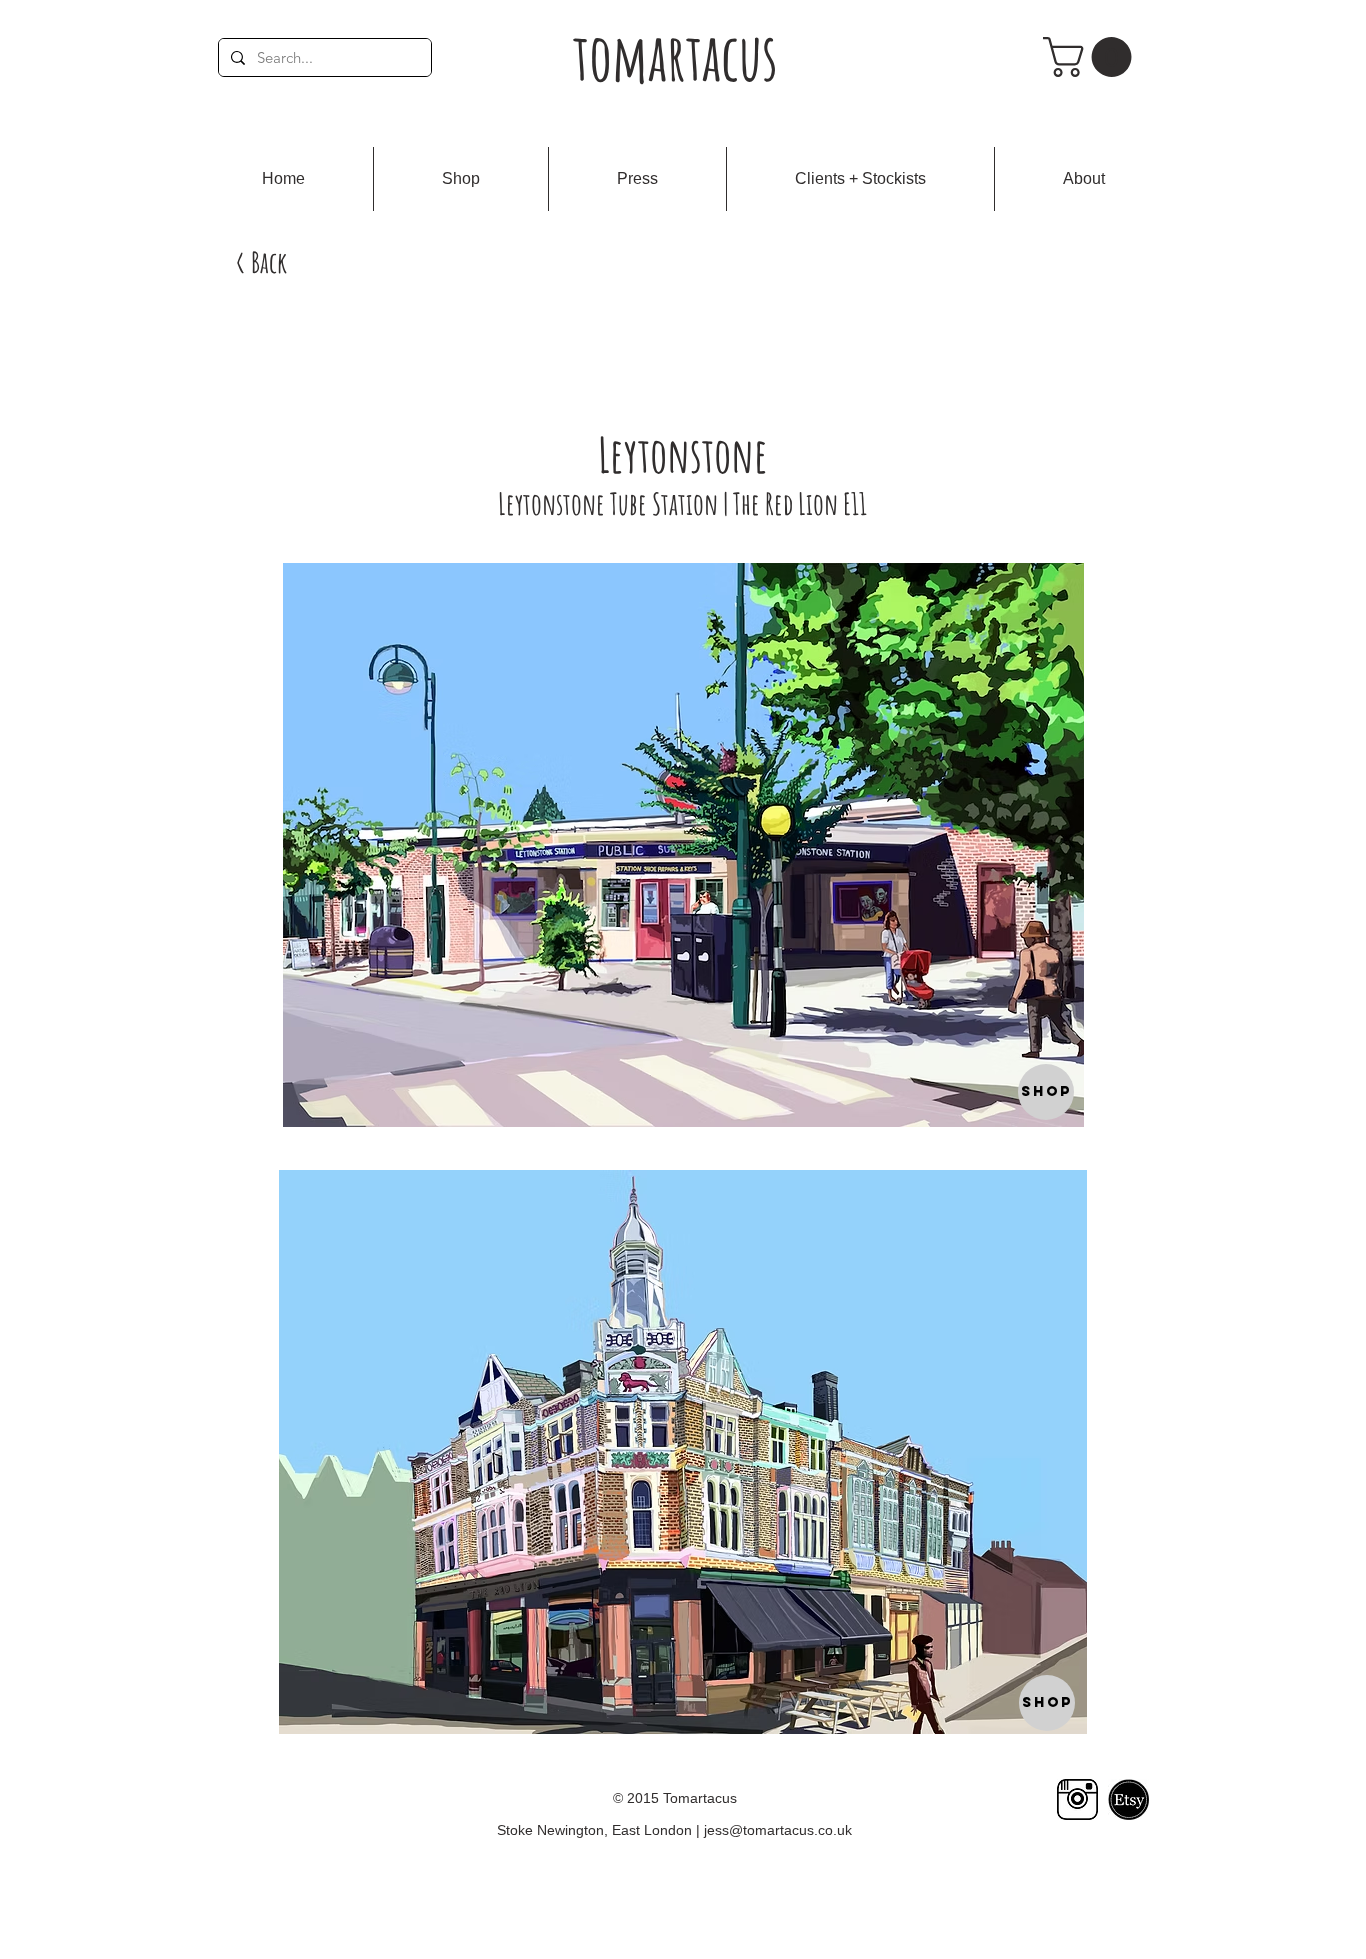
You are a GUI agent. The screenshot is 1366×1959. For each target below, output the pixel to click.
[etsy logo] (1128, 1799)
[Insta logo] (1077, 1799)
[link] (1092, 57)
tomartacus (675, 56)
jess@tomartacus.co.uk (778, 1830)
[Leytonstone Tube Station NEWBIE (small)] (683, 845)
